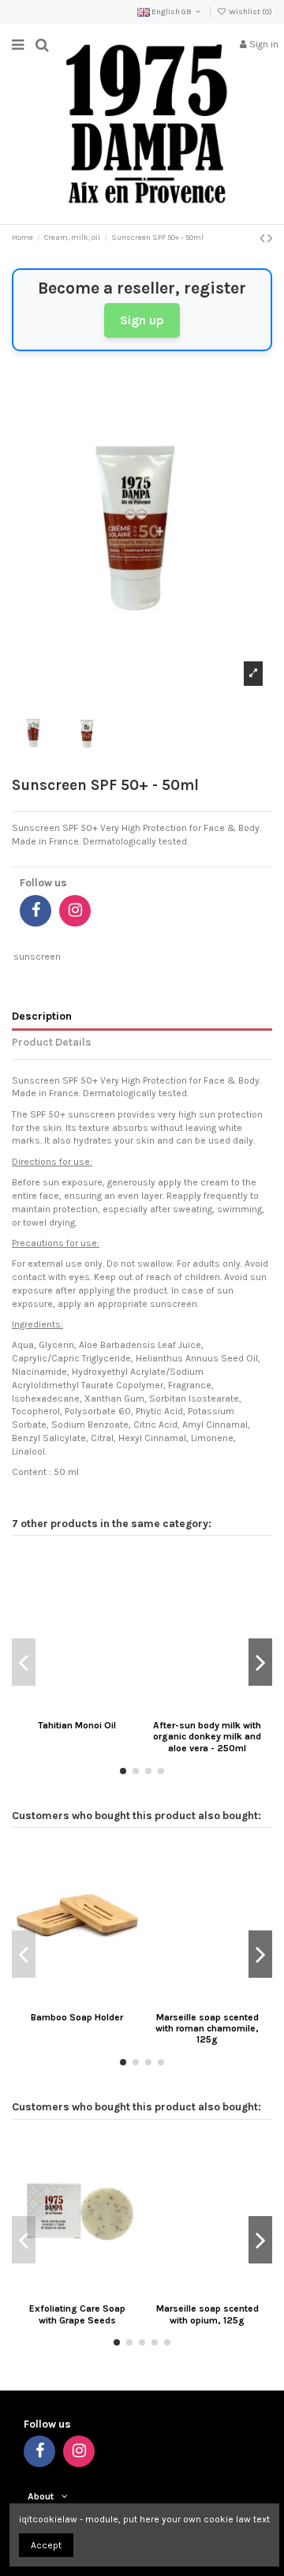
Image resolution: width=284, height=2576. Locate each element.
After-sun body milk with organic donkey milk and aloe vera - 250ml (207, 1737)
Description (42, 1016)
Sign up (142, 320)
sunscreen (37, 957)
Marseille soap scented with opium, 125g (207, 2314)
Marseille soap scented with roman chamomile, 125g (207, 2029)
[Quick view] (95, 1709)
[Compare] (77, 1709)
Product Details (52, 1042)
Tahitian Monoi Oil (77, 1725)
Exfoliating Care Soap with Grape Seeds (77, 2314)
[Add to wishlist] (58, 1709)
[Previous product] (263, 238)
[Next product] (270, 238)
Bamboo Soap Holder (77, 2017)
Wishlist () (250, 12)
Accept (46, 2545)
